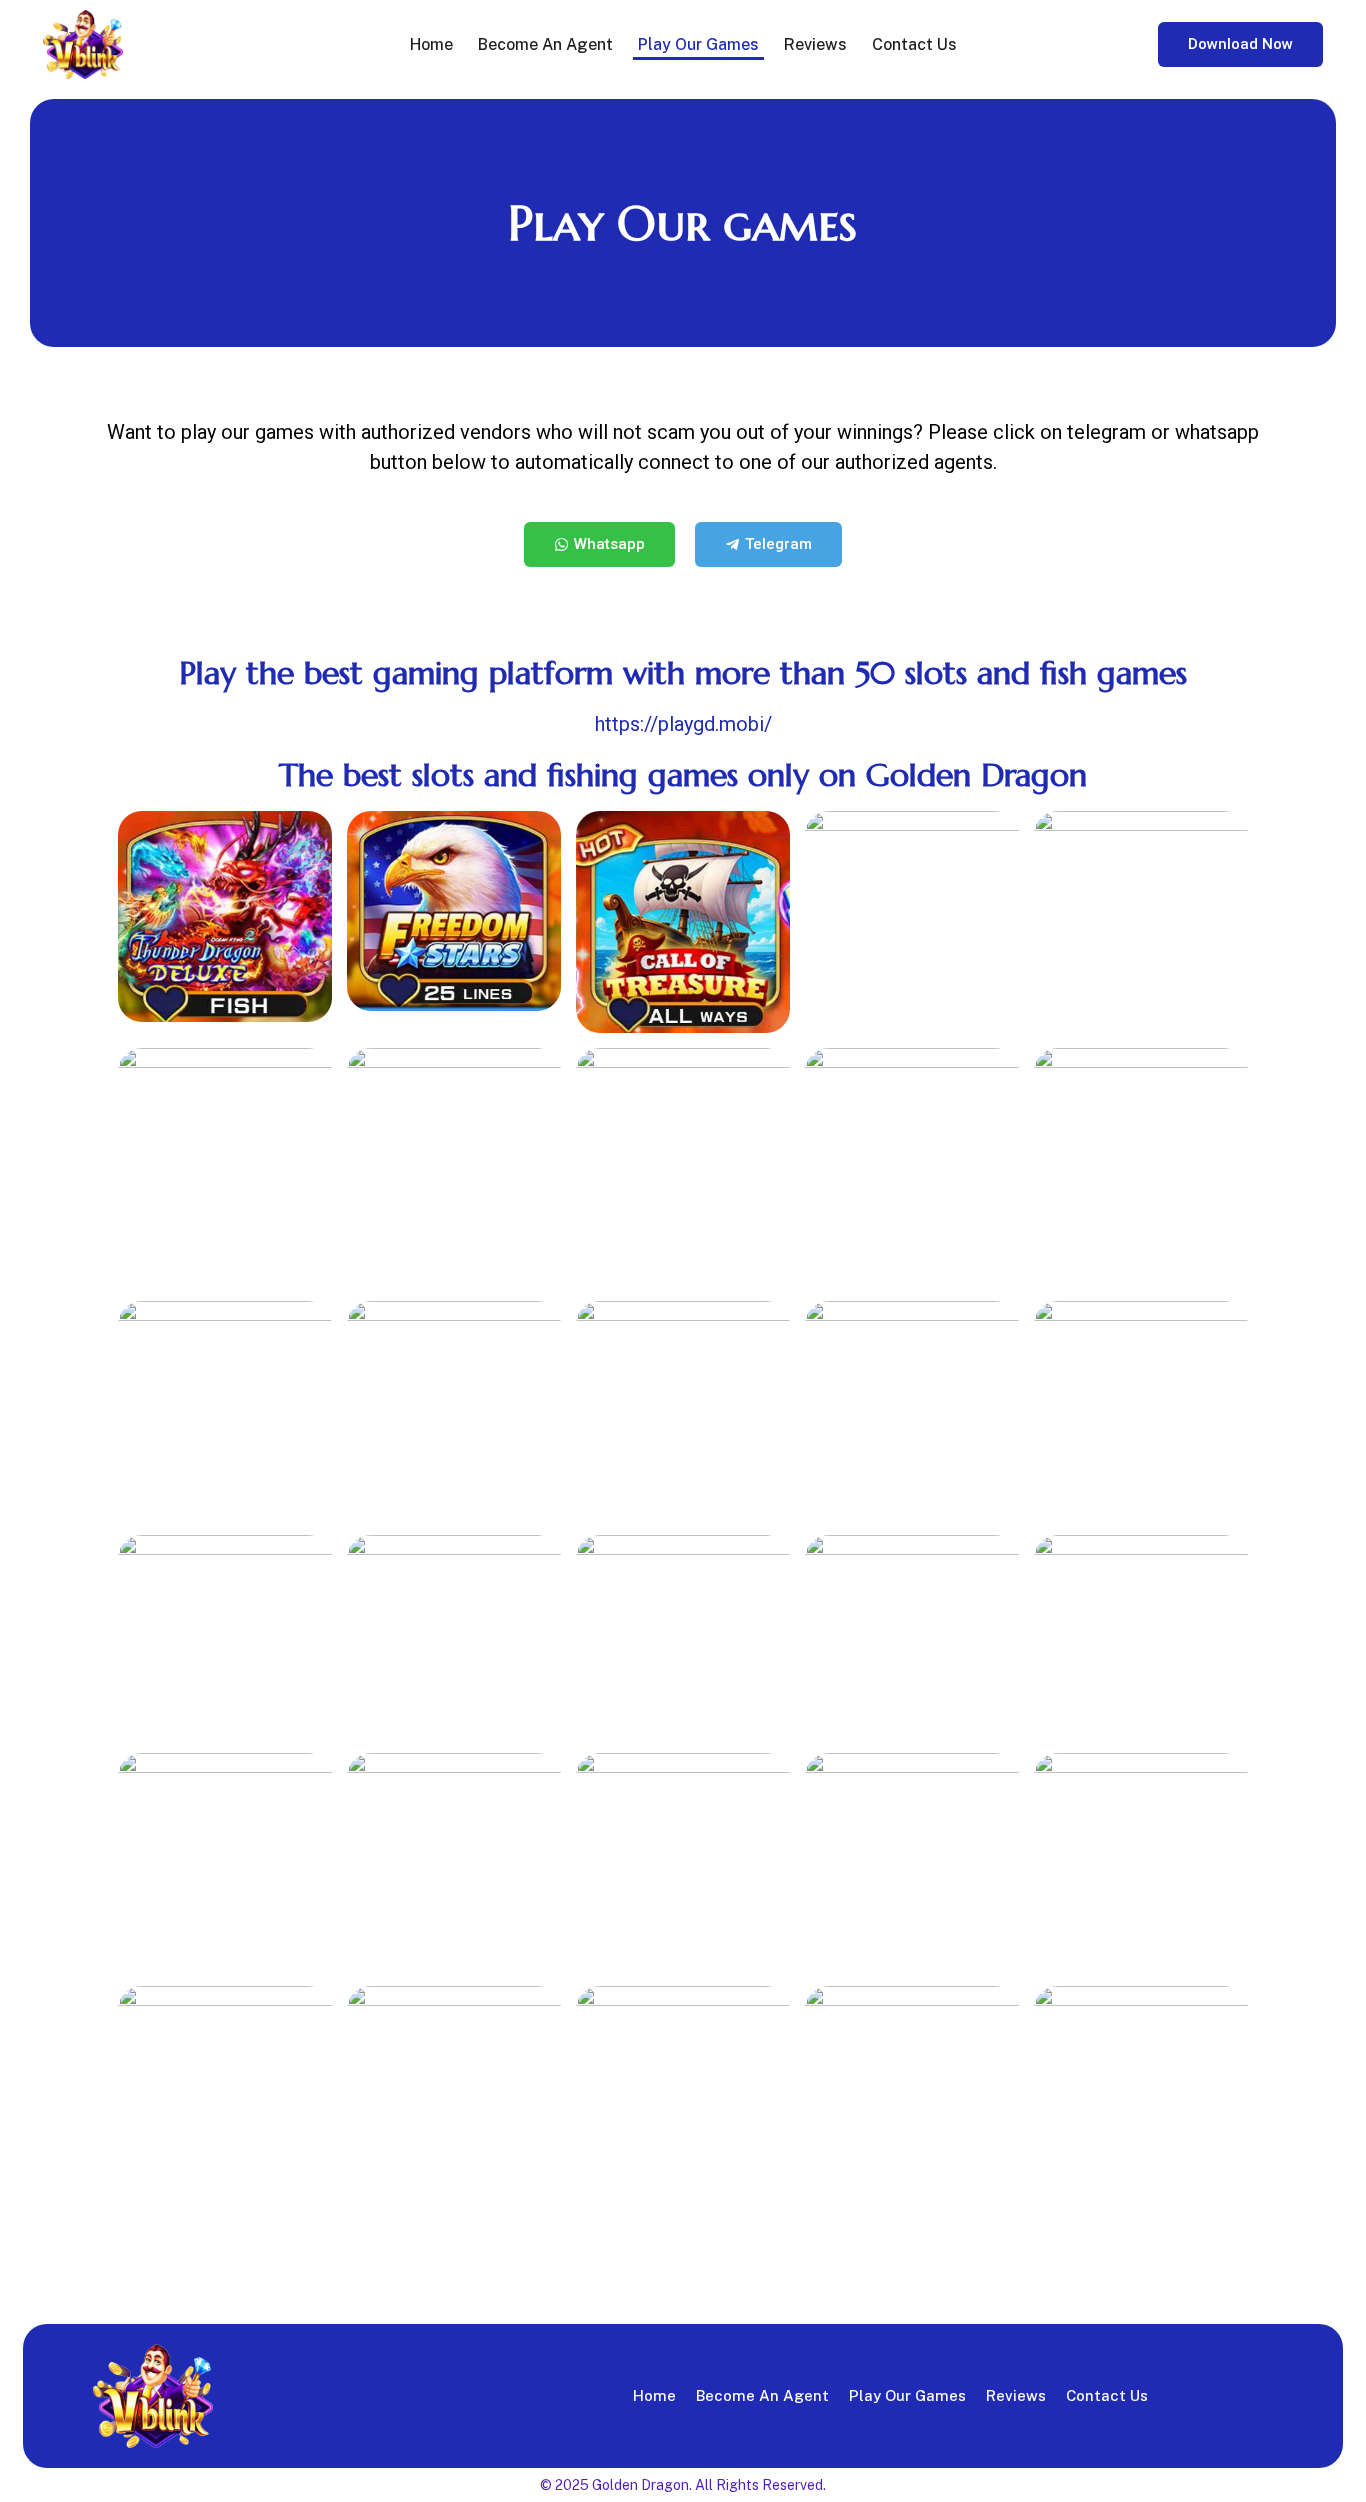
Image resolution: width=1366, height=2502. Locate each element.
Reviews (815, 44)
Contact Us (914, 44)
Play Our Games (698, 44)
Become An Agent (545, 44)
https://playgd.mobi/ (683, 724)
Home (431, 44)
